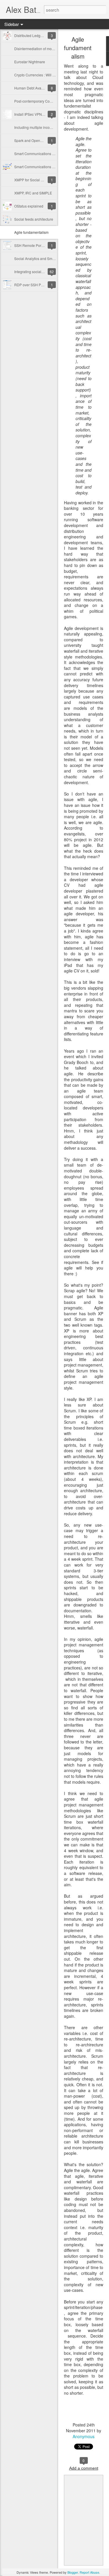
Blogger (73, 2572)
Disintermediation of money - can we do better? (51, 49)
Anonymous (84, 2436)
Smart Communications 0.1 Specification (46, 167)
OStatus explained (29, 206)
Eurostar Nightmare (30, 62)
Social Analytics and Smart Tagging (42, 258)
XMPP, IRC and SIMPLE (33, 193)
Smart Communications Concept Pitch (44, 153)
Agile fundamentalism (31, 232)
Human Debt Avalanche (33, 88)
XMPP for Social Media (32, 180)
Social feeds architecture (34, 219)
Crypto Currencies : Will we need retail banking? (52, 75)
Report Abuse (89, 2572)
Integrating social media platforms (41, 272)
